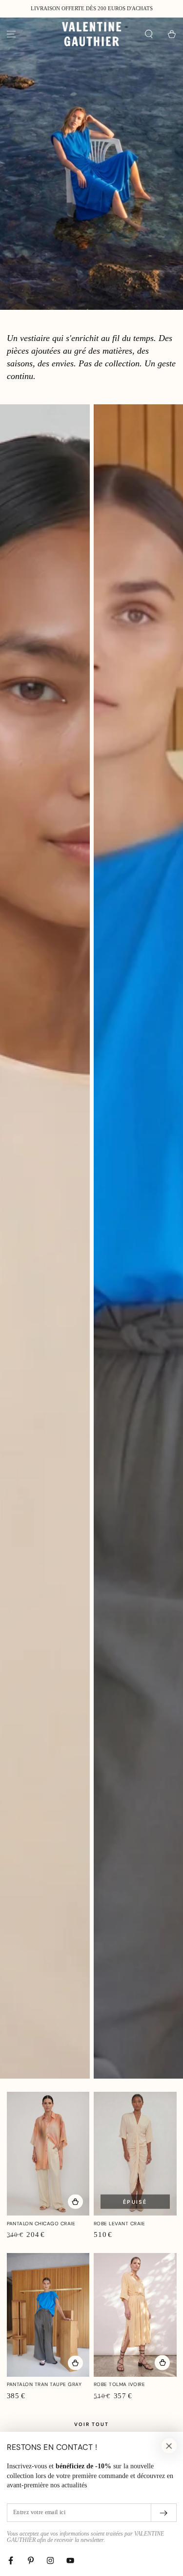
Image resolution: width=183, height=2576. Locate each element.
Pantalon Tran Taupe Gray (44, 2384)
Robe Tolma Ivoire (119, 2384)
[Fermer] (169, 2446)
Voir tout (91, 2424)
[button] (149, 34)
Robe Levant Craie (119, 2224)
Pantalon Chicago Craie (41, 2224)
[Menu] (11, 34)
